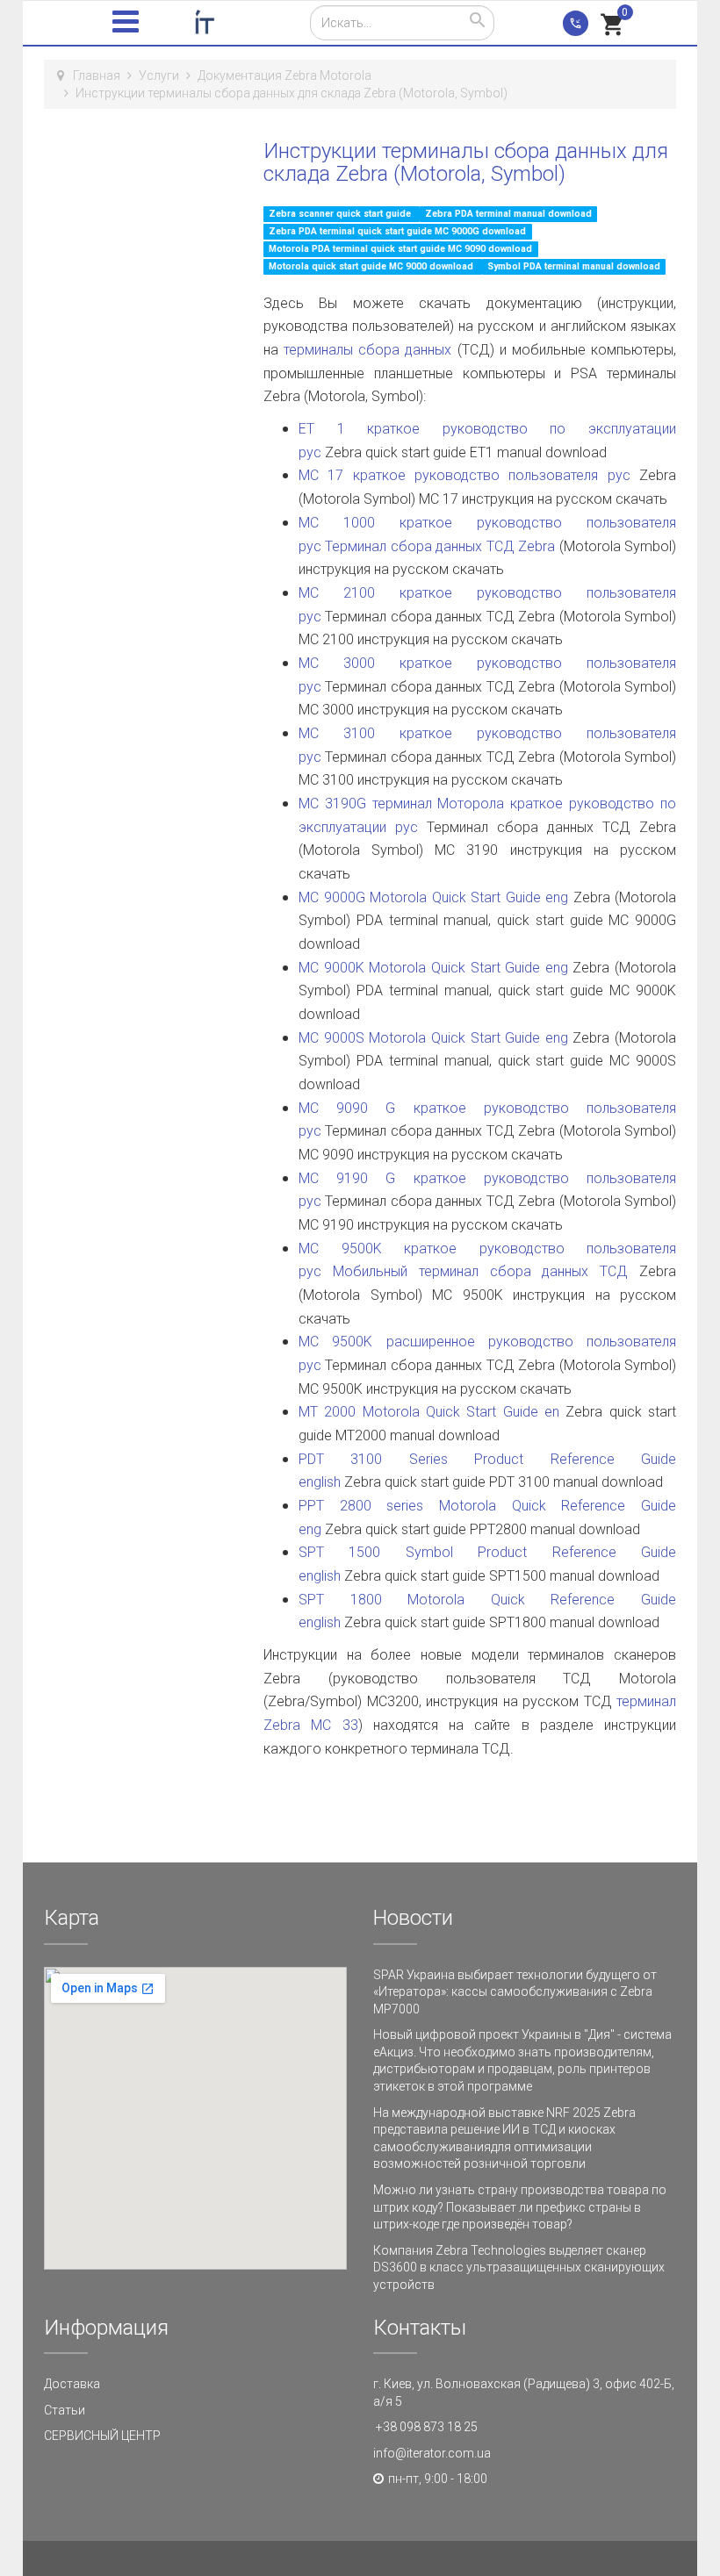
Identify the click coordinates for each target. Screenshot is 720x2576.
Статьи (65, 2410)
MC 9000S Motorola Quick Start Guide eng (433, 1038)
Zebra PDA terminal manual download (508, 214)
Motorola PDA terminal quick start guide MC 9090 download (400, 249)
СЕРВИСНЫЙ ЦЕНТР (102, 2436)
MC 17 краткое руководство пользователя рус (464, 475)
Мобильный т (378, 1271)
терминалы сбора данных (370, 350)
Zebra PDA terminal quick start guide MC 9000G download (397, 231)
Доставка (72, 2384)
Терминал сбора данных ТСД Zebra (440, 546)
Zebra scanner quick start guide (341, 214)
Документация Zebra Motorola (284, 75)
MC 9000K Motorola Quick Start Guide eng (433, 968)
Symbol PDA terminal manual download (574, 266)
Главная (97, 75)
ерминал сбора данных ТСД (532, 1271)
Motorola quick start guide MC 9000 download (372, 266)
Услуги (159, 75)
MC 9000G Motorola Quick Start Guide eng (433, 897)
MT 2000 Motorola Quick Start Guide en (429, 1412)
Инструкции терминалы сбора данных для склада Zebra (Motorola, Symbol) (466, 162)
